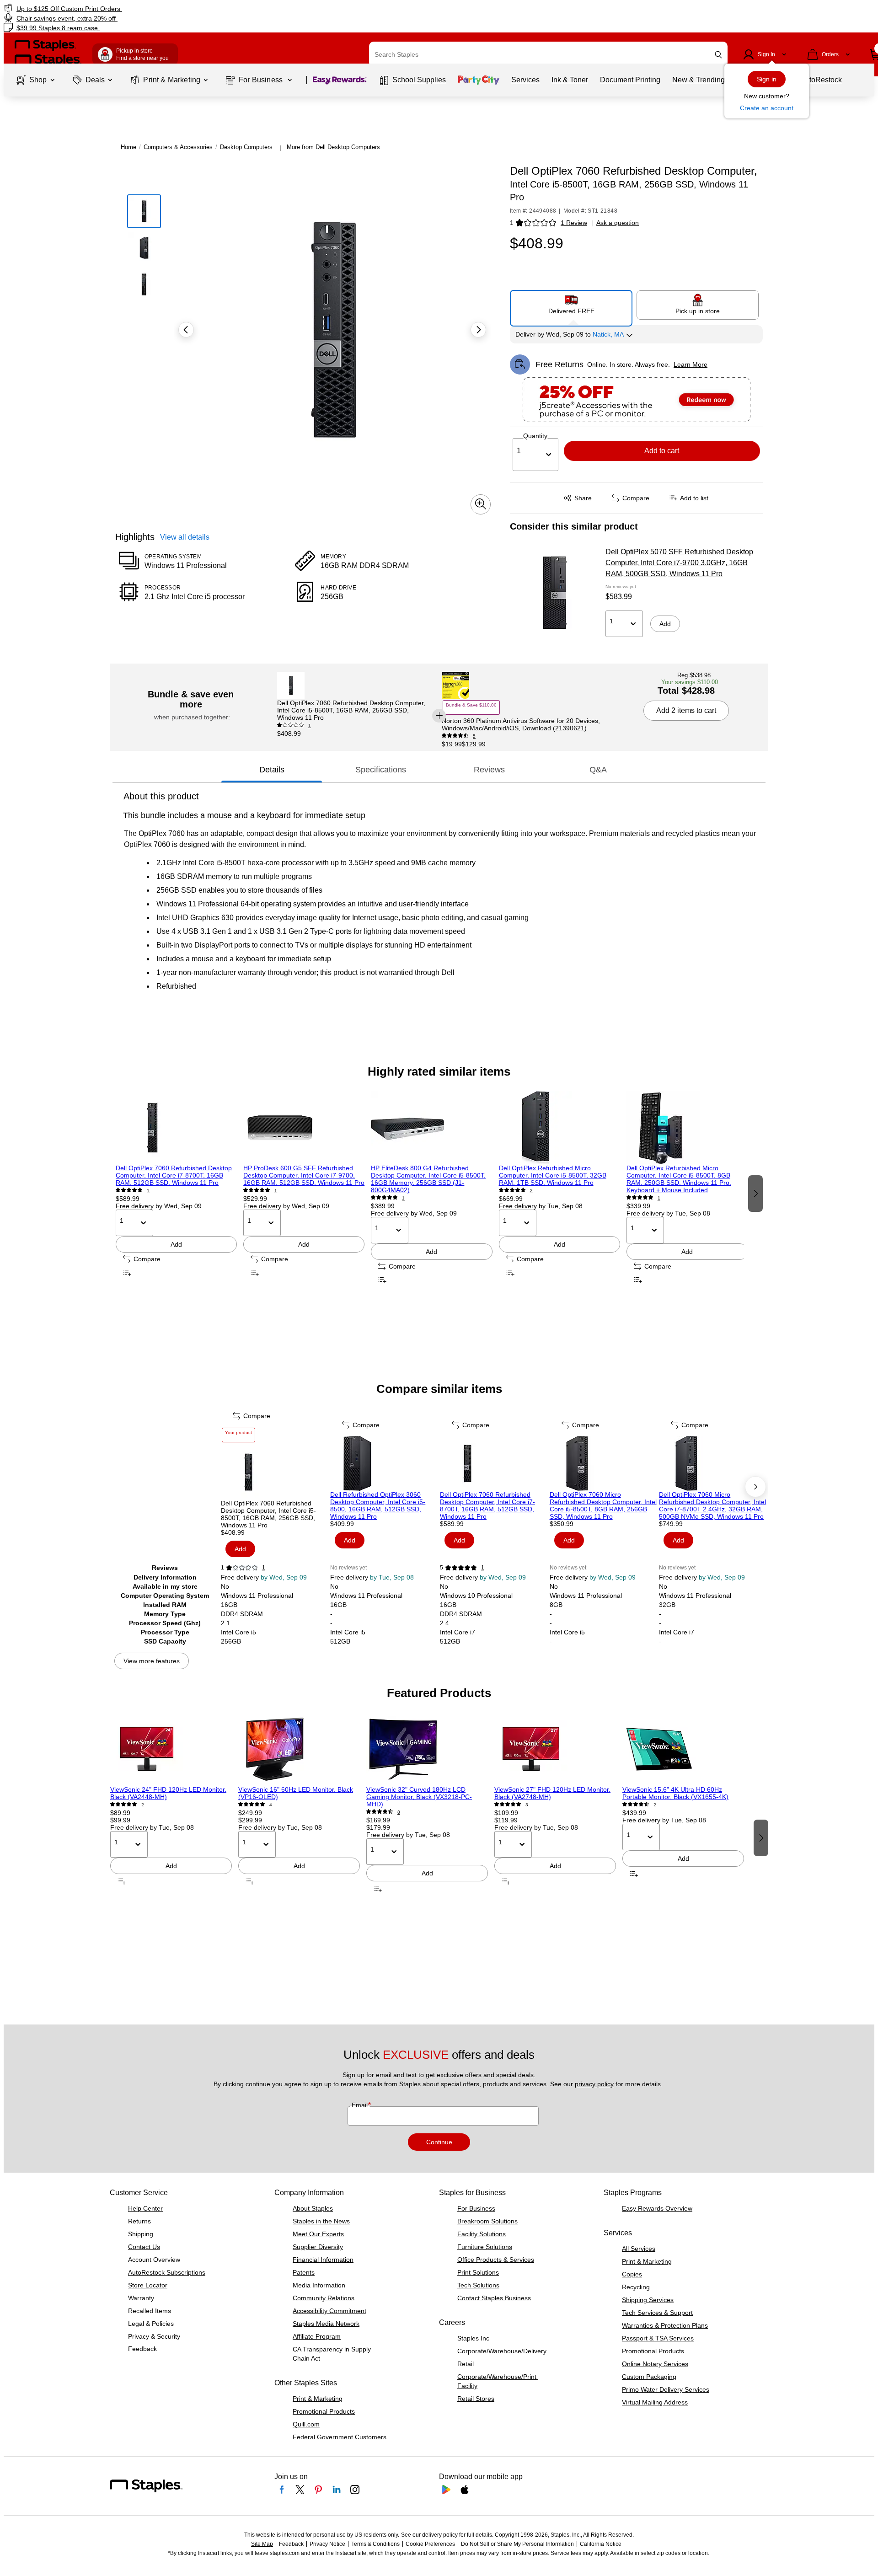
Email (361, 2105)
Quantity (535, 436)
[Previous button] (186, 330)
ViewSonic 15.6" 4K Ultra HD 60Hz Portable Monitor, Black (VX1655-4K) (675, 1793)
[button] (718, 55)
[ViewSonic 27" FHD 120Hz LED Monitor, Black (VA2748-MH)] (555, 1749)
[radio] (571, 305)
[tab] (272, 770)
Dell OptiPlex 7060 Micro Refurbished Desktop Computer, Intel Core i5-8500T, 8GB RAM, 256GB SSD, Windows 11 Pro (603, 1505)
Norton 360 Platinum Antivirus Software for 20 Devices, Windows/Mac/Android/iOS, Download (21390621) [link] (521, 724)
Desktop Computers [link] (246, 147)
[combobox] (548, 54)
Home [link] (128, 147)
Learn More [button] (691, 364)
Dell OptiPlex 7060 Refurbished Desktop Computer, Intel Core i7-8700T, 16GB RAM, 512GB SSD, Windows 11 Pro (174, 1175)
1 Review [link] (574, 223)
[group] (176, 1192)
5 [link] (474, 736)
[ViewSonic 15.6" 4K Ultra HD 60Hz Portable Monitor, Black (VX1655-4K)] (683, 1749)
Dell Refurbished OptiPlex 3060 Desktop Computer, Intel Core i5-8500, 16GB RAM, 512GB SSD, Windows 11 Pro (378, 1505)
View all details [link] (185, 537)
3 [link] (527, 1805)
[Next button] (478, 330)
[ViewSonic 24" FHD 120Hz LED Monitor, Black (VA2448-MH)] (171, 1749)
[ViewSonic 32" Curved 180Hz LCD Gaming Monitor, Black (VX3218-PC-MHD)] (427, 1749)
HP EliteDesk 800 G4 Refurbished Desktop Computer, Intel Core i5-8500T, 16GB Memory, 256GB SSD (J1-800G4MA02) (428, 1179)
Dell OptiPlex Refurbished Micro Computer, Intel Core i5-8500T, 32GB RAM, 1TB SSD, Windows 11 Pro (553, 1175)
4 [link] (271, 1805)
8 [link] (399, 1812)
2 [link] (531, 1191)
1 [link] (310, 726)
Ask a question (618, 223)
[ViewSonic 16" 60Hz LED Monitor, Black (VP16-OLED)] (299, 1749)
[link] (149, 8)
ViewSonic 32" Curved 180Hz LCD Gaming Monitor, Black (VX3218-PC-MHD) (419, 1797)
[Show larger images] (481, 504)
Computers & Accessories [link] (178, 147)
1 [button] (512, 223)
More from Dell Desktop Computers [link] (333, 147)
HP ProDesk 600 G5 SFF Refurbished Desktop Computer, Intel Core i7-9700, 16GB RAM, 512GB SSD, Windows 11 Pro (304, 1175)
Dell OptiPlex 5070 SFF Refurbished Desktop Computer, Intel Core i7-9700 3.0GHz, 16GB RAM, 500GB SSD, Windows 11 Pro (679, 563)
